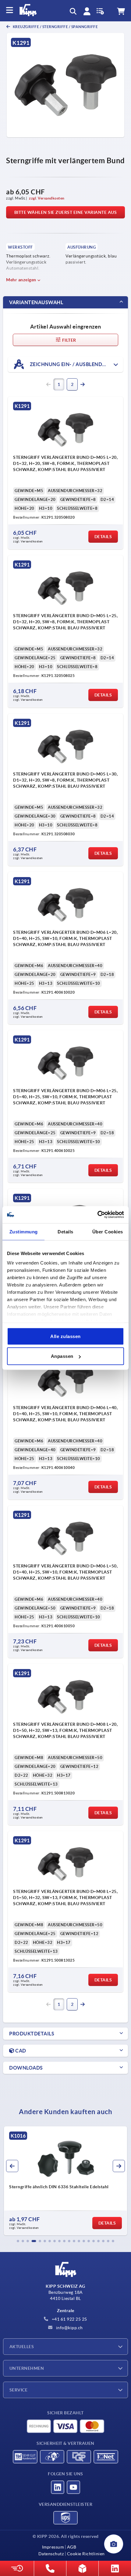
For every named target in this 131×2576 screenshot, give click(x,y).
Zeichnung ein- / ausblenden (69, 364)
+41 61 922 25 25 (69, 2319)
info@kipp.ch (69, 2328)
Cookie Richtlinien (86, 2554)
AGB (72, 2547)
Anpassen (62, 1356)
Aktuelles (22, 2347)
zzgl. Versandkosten (47, 198)
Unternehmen (27, 2368)
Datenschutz (51, 2554)
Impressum (53, 2547)
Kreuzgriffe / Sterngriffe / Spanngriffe (55, 27)
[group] (65, 2181)
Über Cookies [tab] (108, 1231)
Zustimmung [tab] (24, 1231)
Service (18, 2390)
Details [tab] (65, 1231)
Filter (69, 340)
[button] (18, 2241)
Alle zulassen (65, 1336)
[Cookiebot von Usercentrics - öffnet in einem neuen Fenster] (97, 1215)
